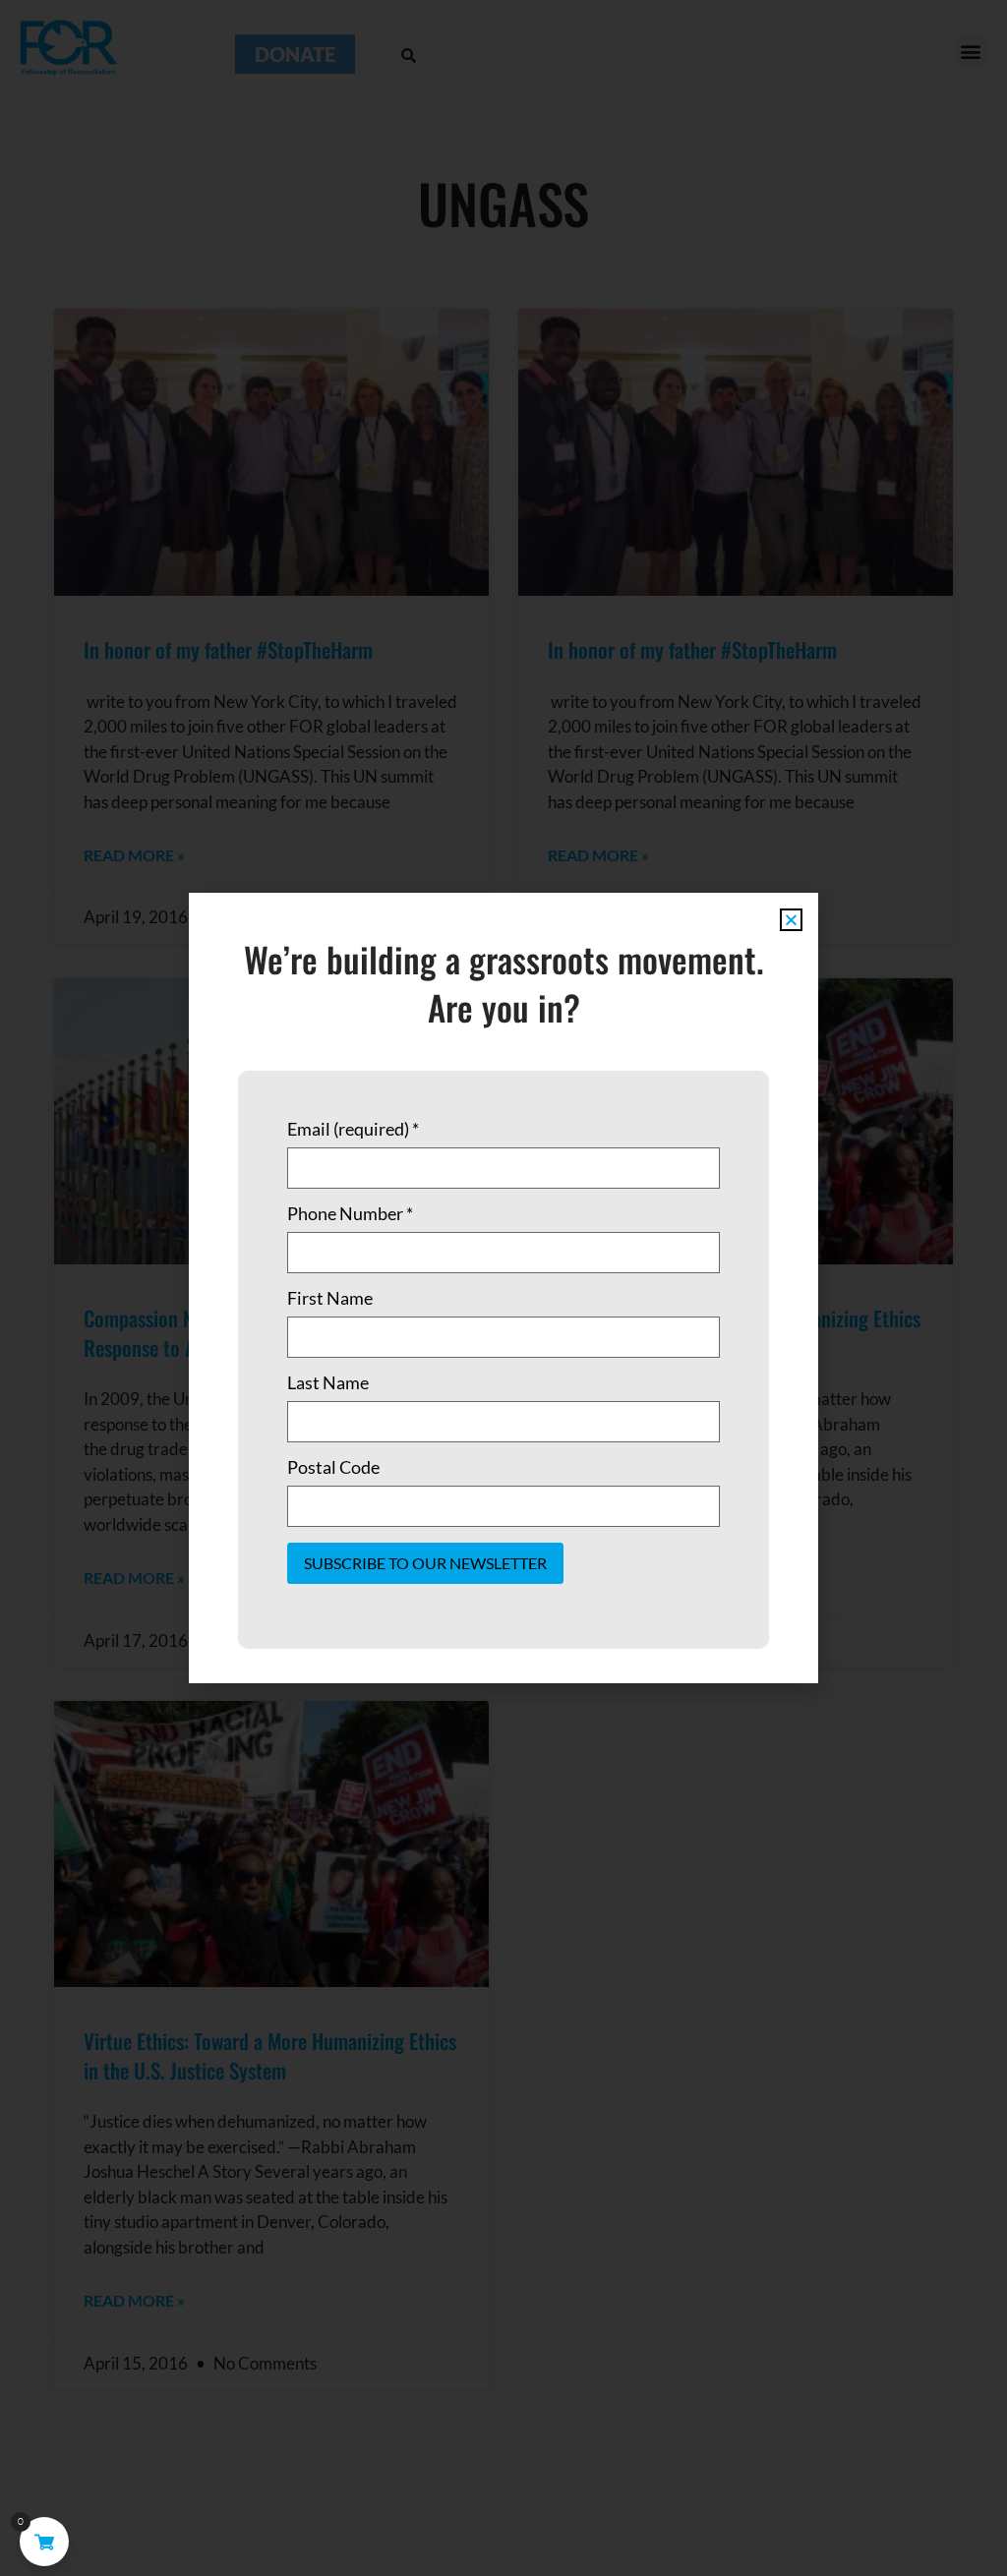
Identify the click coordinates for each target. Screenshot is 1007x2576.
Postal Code (333, 1467)
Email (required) (353, 1129)
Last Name (328, 1382)
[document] (503, 1288)
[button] (791, 920)
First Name (330, 1298)
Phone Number (350, 1213)
